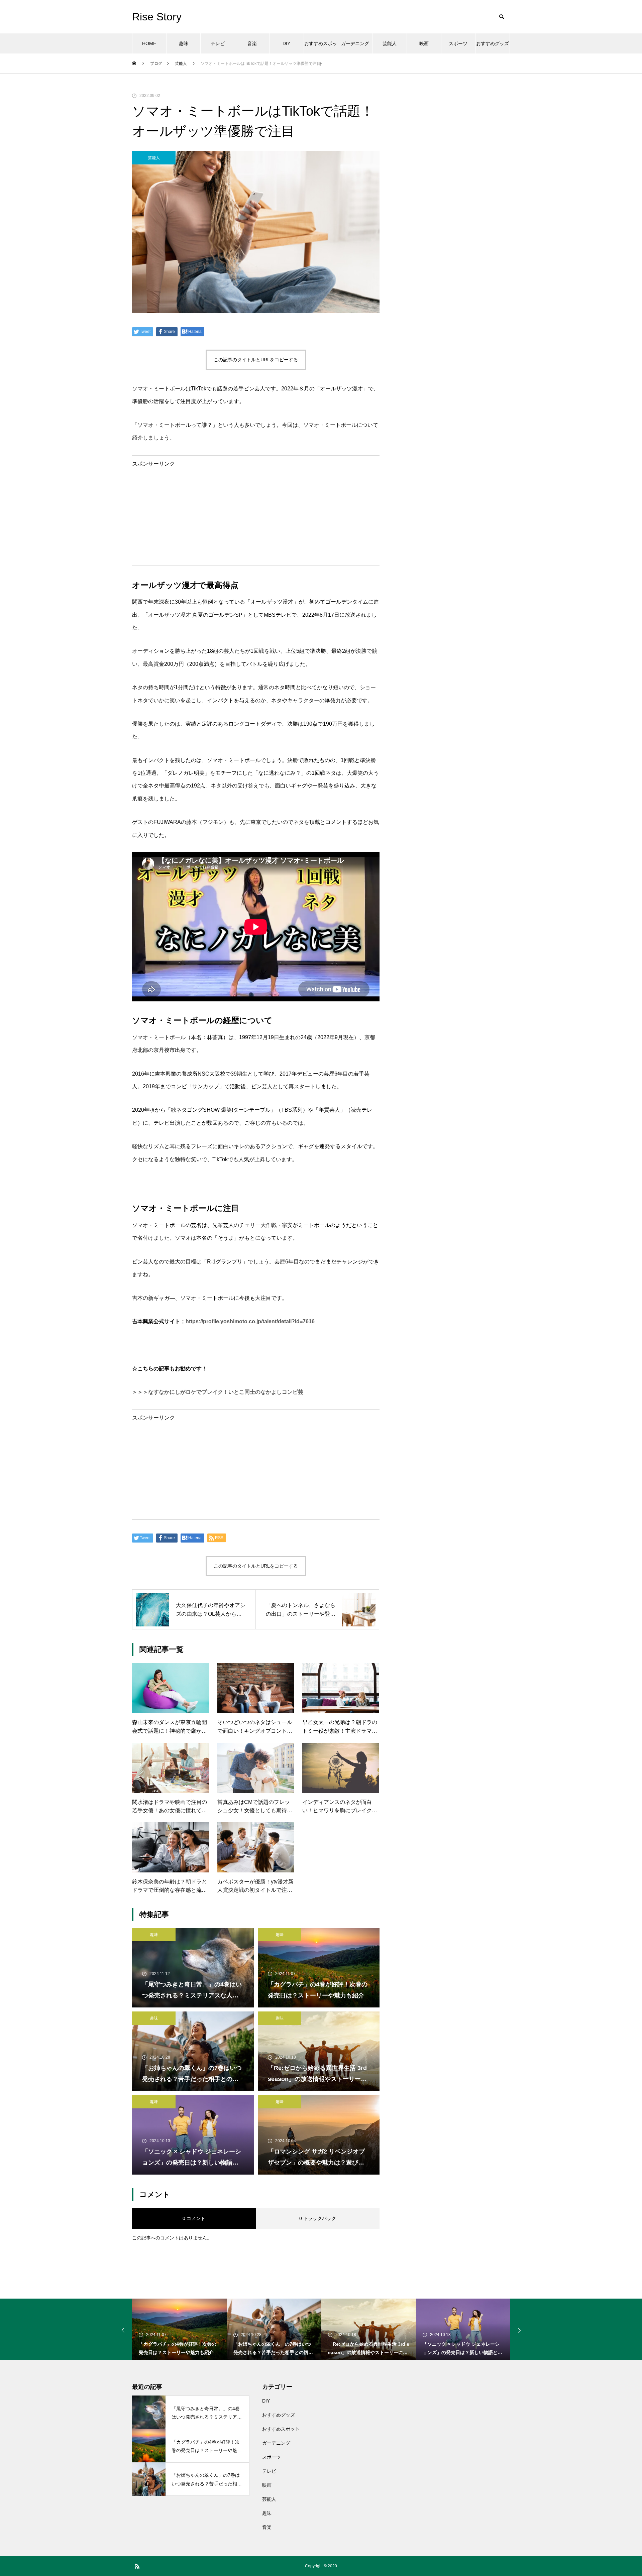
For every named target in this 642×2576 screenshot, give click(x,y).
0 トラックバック (318, 2218)
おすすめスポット (321, 47)
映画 (424, 43)
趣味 (184, 43)
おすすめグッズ (493, 43)
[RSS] (137, 2566)
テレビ (218, 43)
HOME (149, 43)
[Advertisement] (256, 513)
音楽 (252, 43)
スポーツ (458, 43)
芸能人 (390, 43)
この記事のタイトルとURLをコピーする (256, 360)
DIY (286, 43)
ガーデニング (355, 43)
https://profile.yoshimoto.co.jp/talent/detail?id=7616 (250, 1321)
